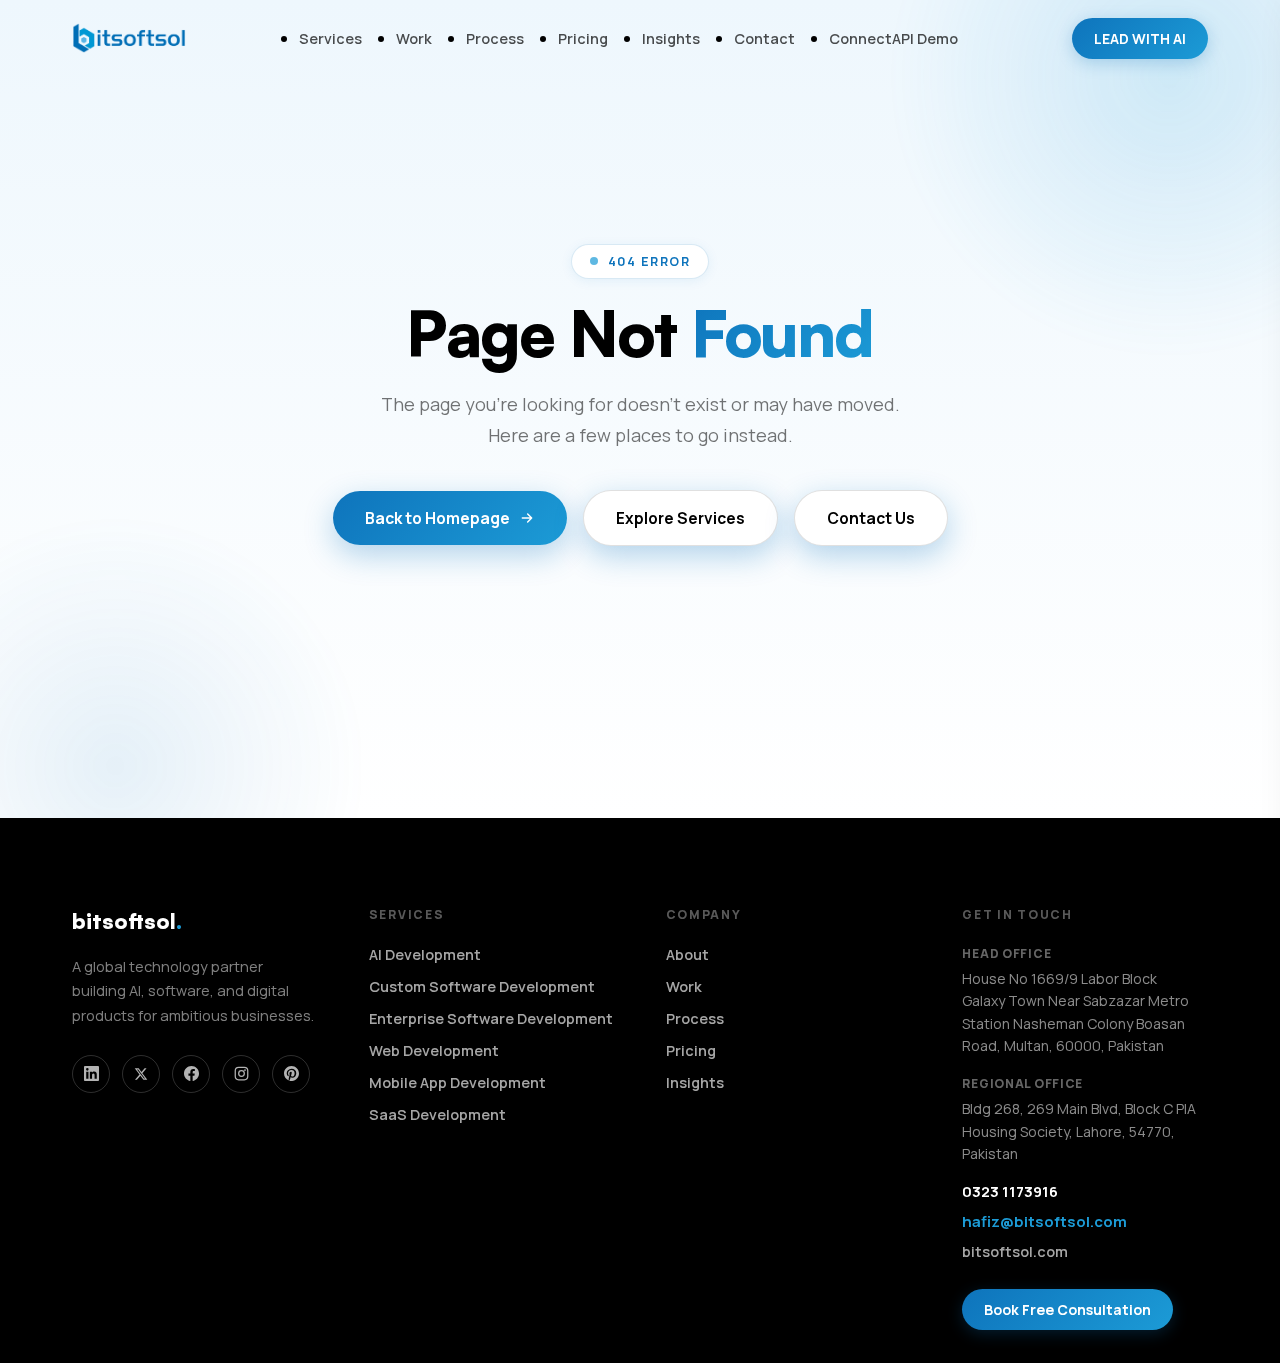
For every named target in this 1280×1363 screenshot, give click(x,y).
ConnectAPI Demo (893, 38)
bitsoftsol (127, 920)
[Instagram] (241, 1074)
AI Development (425, 954)
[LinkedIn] (91, 1074)
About (687, 954)
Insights (671, 38)
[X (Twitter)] (141, 1074)
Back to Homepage (437, 518)
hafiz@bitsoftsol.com (1044, 1221)
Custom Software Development (482, 986)
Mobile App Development (457, 1082)
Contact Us (871, 518)
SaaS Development (437, 1114)
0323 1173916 (1010, 1191)
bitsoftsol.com (1015, 1251)
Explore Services (680, 518)
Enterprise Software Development (491, 1018)
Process (495, 38)
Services (330, 38)
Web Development (434, 1050)
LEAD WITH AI (1140, 38)
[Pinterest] (291, 1074)
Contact (764, 38)
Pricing (583, 38)
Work (414, 38)
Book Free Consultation (1067, 1309)
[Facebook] (191, 1074)
